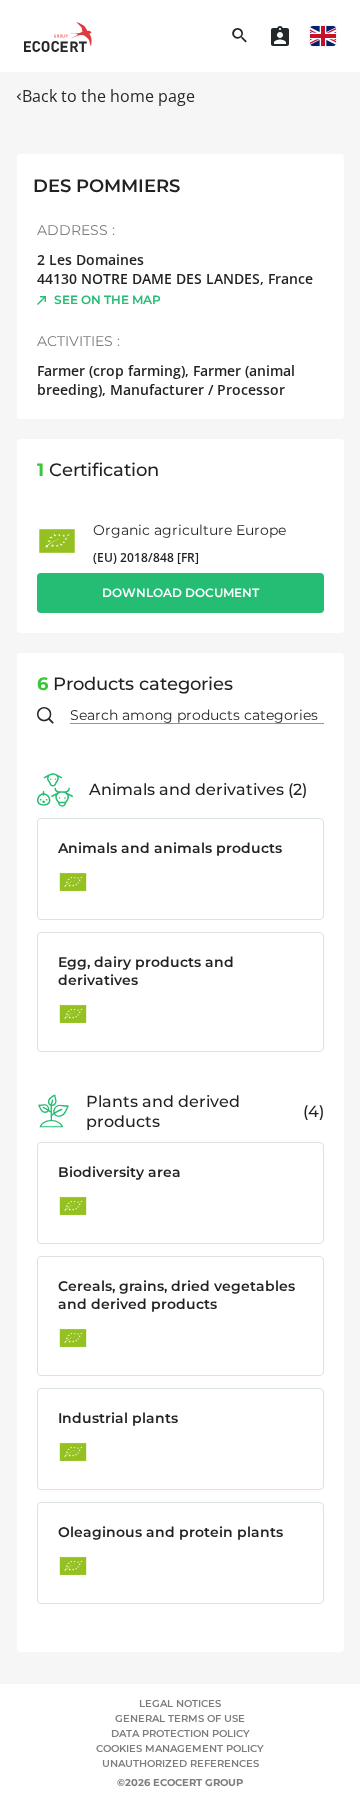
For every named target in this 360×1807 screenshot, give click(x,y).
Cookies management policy (180, 1748)
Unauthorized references (180, 1763)
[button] (323, 36)
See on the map (107, 299)
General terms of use (180, 1718)
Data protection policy (180, 1733)
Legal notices (180, 1703)
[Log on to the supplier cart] (280, 36)
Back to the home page (108, 96)
